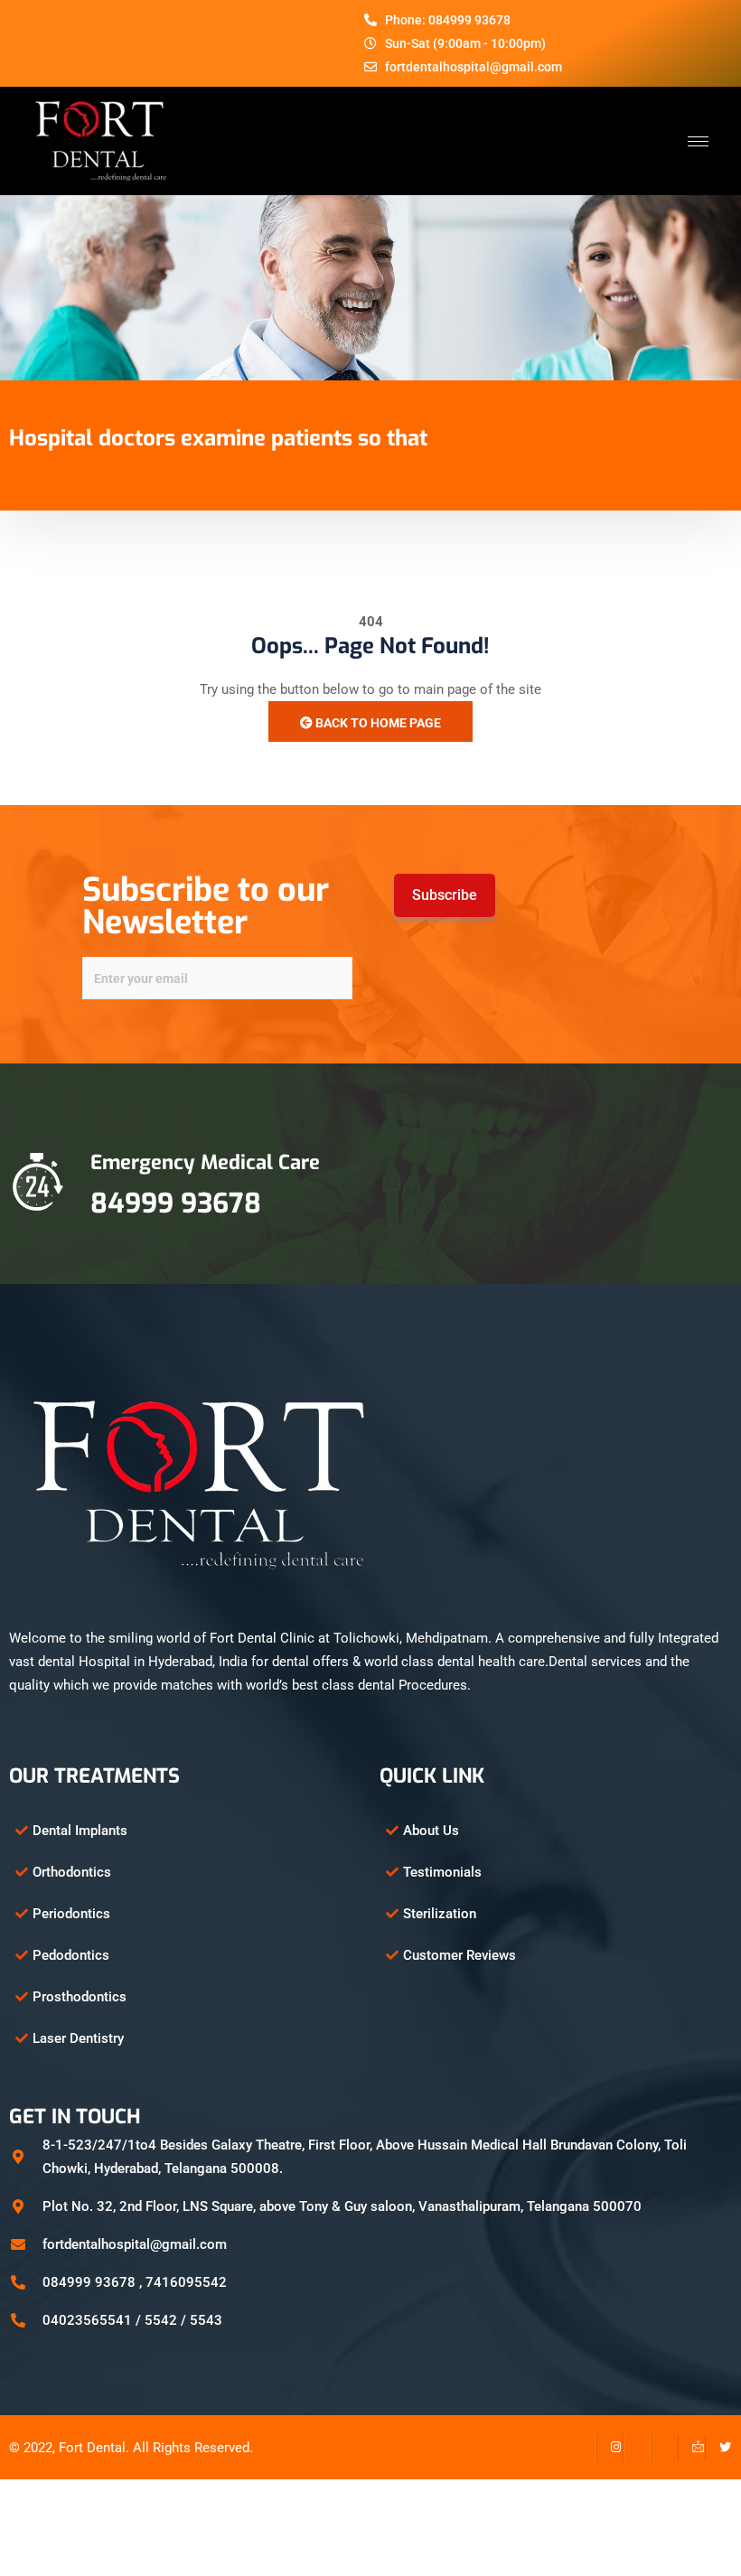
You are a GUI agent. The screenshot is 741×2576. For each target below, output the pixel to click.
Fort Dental (92, 2448)
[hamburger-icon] (698, 141)
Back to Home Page (377, 723)
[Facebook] (583, 2448)
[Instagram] (610, 2448)
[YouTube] (664, 2448)
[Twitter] (718, 2448)
